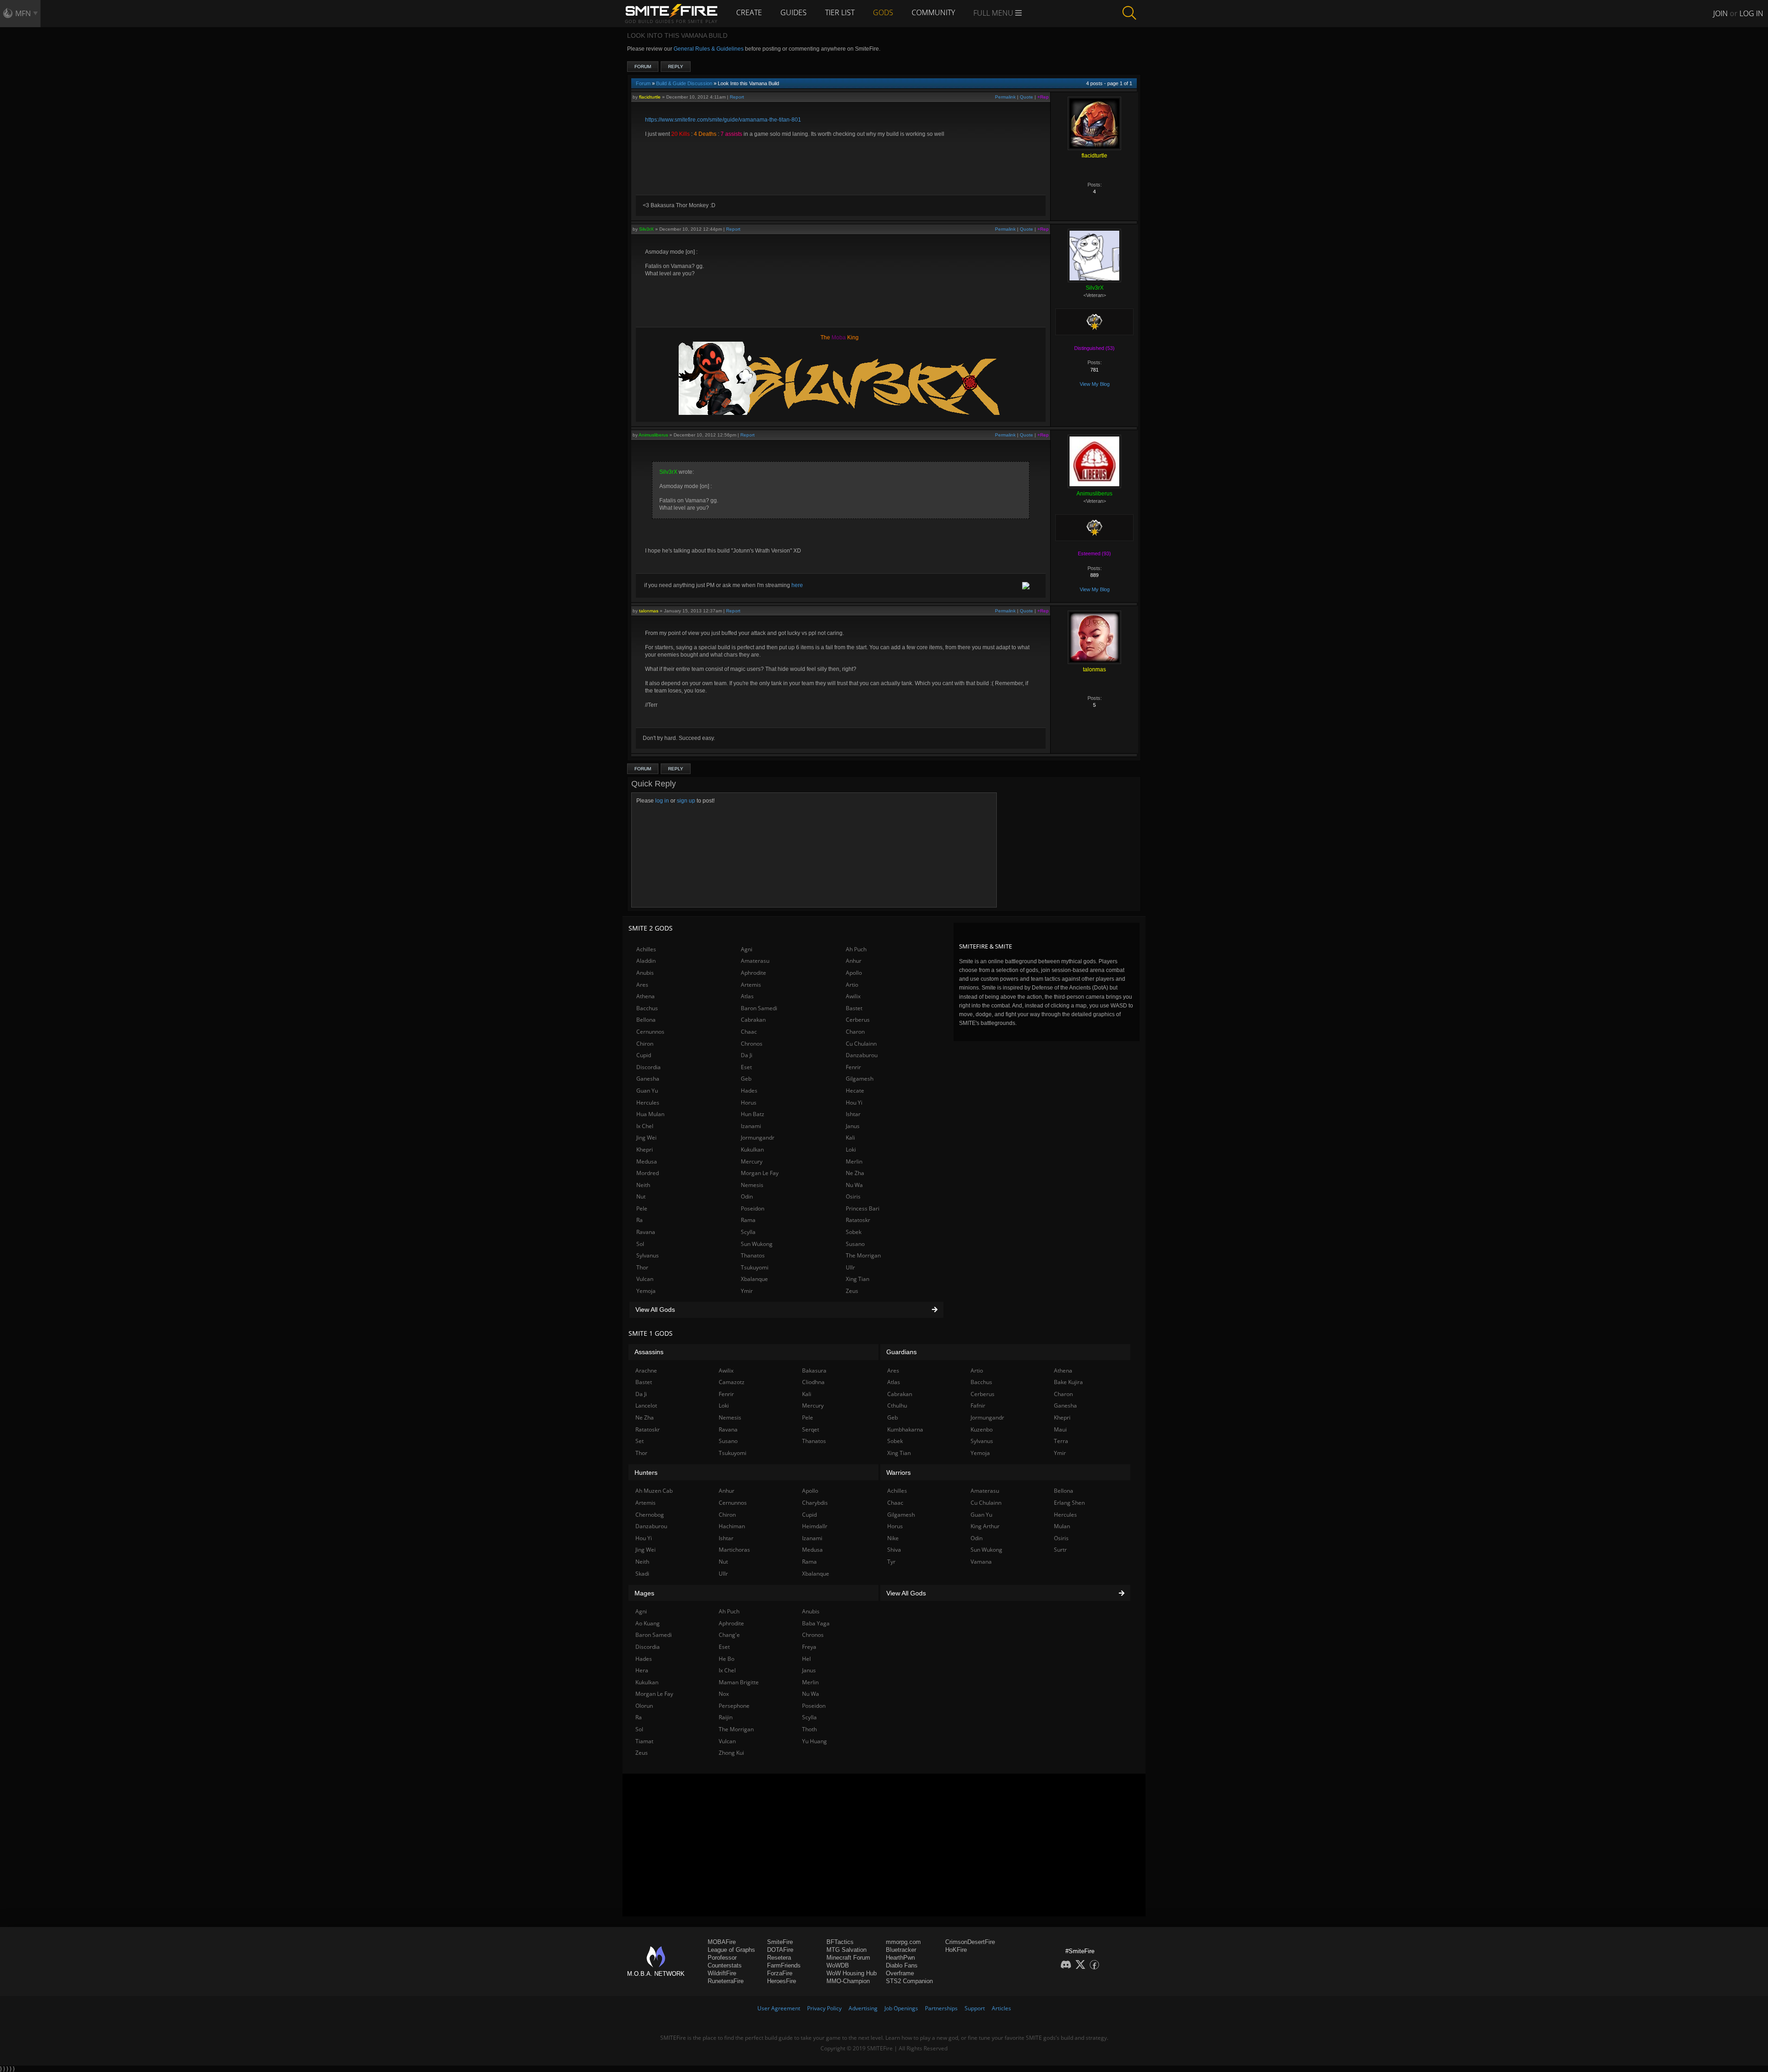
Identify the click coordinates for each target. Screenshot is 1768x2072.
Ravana (646, 1232)
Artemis (751, 985)
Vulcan (645, 1279)
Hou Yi (854, 1103)
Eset (746, 1067)
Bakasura (814, 1371)
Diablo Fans (902, 1965)
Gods (883, 12)
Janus (853, 1126)
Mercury (752, 1161)
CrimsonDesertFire (970, 1942)
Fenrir (853, 1067)
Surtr (1060, 1550)
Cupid (644, 1055)
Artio (852, 985)
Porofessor (722, 1958)
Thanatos (753, 1255)
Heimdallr (815, 1526)
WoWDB (838, 1965)
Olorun (644, 1706)
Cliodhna (813, 1382)
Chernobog (650, 1515)
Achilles (646, 949)
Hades (749, 1091)
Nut (641, 1196)
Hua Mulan (650, 1114)
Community (933, 12)
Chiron (645, 1044)
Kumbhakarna (905, 1429)
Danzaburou (862, 1055)
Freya (809, 1647)
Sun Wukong (757, 1244)
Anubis (645, 973)
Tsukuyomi (755, 1267)
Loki (851, 1149)
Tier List (840, 12)
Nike (893, 1538)
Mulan (1062, 1526)
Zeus (852, 1291)
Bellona (646, 1020)
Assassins (649, 1352)
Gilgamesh (860, 1079)
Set (640, 1441)
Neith (643, 1185)
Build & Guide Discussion (684, 83)
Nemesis (752, 1185)
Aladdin (646, 961)
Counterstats (725, 1965)
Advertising (863, 2008)
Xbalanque (754, 1279)
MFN (23, 13)
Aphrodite (753, 973)
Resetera (779, 1958)
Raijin (726, 1717)
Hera (642, 1670)
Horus (749, 1103)
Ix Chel (645, 1126)
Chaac (749, 1032)
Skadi (642, 1574)
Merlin (854, 1161)
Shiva (894, 1550)
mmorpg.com (903, 1942)
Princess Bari (863, 1208)
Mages (644, 1593)
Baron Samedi (759, 1008)
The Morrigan (863, 1255)
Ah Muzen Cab (654, 1491)
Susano (855, 1244)
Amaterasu (755, 961)
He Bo (727, 1659)
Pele (642, 1208)
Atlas (747, 996)
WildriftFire (722, 1973)
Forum (643, 67)
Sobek (854, 1232)
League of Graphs (731, 1950)
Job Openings (901, 2008)
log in (662, 801)
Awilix (853, 996)
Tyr (891, 1562)
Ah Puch (856, 949)
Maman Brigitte (739, 1682)
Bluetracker (901, 1950)
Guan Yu (647, 1091)
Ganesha (648, 1079)
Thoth (809, 1729)
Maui (1060, 1429)
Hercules (648, 1103)
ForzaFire (780, 1973)
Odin (747, 1196)
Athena (646, 996)
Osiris (853, 1196)
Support (975, 2008)
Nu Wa (854, 1185)
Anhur (854, 961)
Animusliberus (653, 435)
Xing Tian (858, 1279)
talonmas (649, 611)
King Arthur (985, 1526)
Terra (1061, 1441)
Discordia (648, 1067)
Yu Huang (814, 1741)
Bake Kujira (1068, 1382)
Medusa (647, 1161)
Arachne (646, 1371)
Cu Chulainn (861, 1044)
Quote (1026, 97)
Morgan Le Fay (760, 1173)
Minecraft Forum (848, 1958)
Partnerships (941, 2008)
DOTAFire (780, 1950)
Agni (747, 949)
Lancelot (646, 1406)
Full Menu (994, 13)
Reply (676, 67)
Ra (640, 1220)
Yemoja (646, 1291)
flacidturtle (650, 97)
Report (737, 97)
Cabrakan (753, 1020)
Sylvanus (648, 1255)
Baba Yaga (816, 1623)
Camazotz (732, 1382)
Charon (855, 1032)
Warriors (899, 1473)
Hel (806, 1659)
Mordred (648, 1173)
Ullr (850, 1267)
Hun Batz (753, 1114)
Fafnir (978, 1406)
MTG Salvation (846, 1950)
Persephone (734, 1706)
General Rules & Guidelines (709, 49)
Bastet (854, 1008)
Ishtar (853, 1114)
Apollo (854, 973)
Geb (746, 1079)
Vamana (981, 1562)
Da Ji (747, 1055)
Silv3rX (646, 229)
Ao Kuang (648, 1623)
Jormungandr (758, 1138)
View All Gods (655, 1310)
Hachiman (732, 1526)
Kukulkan (752, 1149)
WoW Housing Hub (852, 1973)
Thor (642, 1267)
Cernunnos (650, 1032)
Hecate (855, 1091)
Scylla (748, 1232)
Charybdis (815, 1503)
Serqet (811, 1429)
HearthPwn (900, 1958)
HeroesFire (782, 1981)
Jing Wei (646, 1138)
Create (749, 12)
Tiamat (644, 1741)
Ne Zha (855, 1173)
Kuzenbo (982, 1429)
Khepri (645, 1149)
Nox (724, 1694)
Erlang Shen (1069, 1503)
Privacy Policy (824, 2008)
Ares (642, 985)
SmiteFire (780, 1942)
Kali (850, 1138)
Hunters (646, 1473)
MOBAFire (722, 1942)
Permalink (1005, 97)
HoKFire (956, 1950)
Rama (748, 1220)
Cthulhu (897, 1406)
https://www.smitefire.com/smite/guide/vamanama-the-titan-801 (723, 120)
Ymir (747, 1291)
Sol (640, 1244)
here (797, 585)
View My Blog (1095, 384)
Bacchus (647, 1008)
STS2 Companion (909, 1981)
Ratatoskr (858, 1220)
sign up (686, 801)
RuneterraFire (726, 1981)
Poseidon (753, 1208)
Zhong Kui (731, 1753)
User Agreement (779, 2008)
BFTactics (840, 1942)
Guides (794, 12)
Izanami (751, 1126)
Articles (1001, 2008)
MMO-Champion (848, 1981)
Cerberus (858, 1020)
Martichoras (734, 1550)
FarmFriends (784, 1965)
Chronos (752, 1044)
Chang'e (729, 1635)
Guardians (901, 1352)
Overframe (900, 1973)
